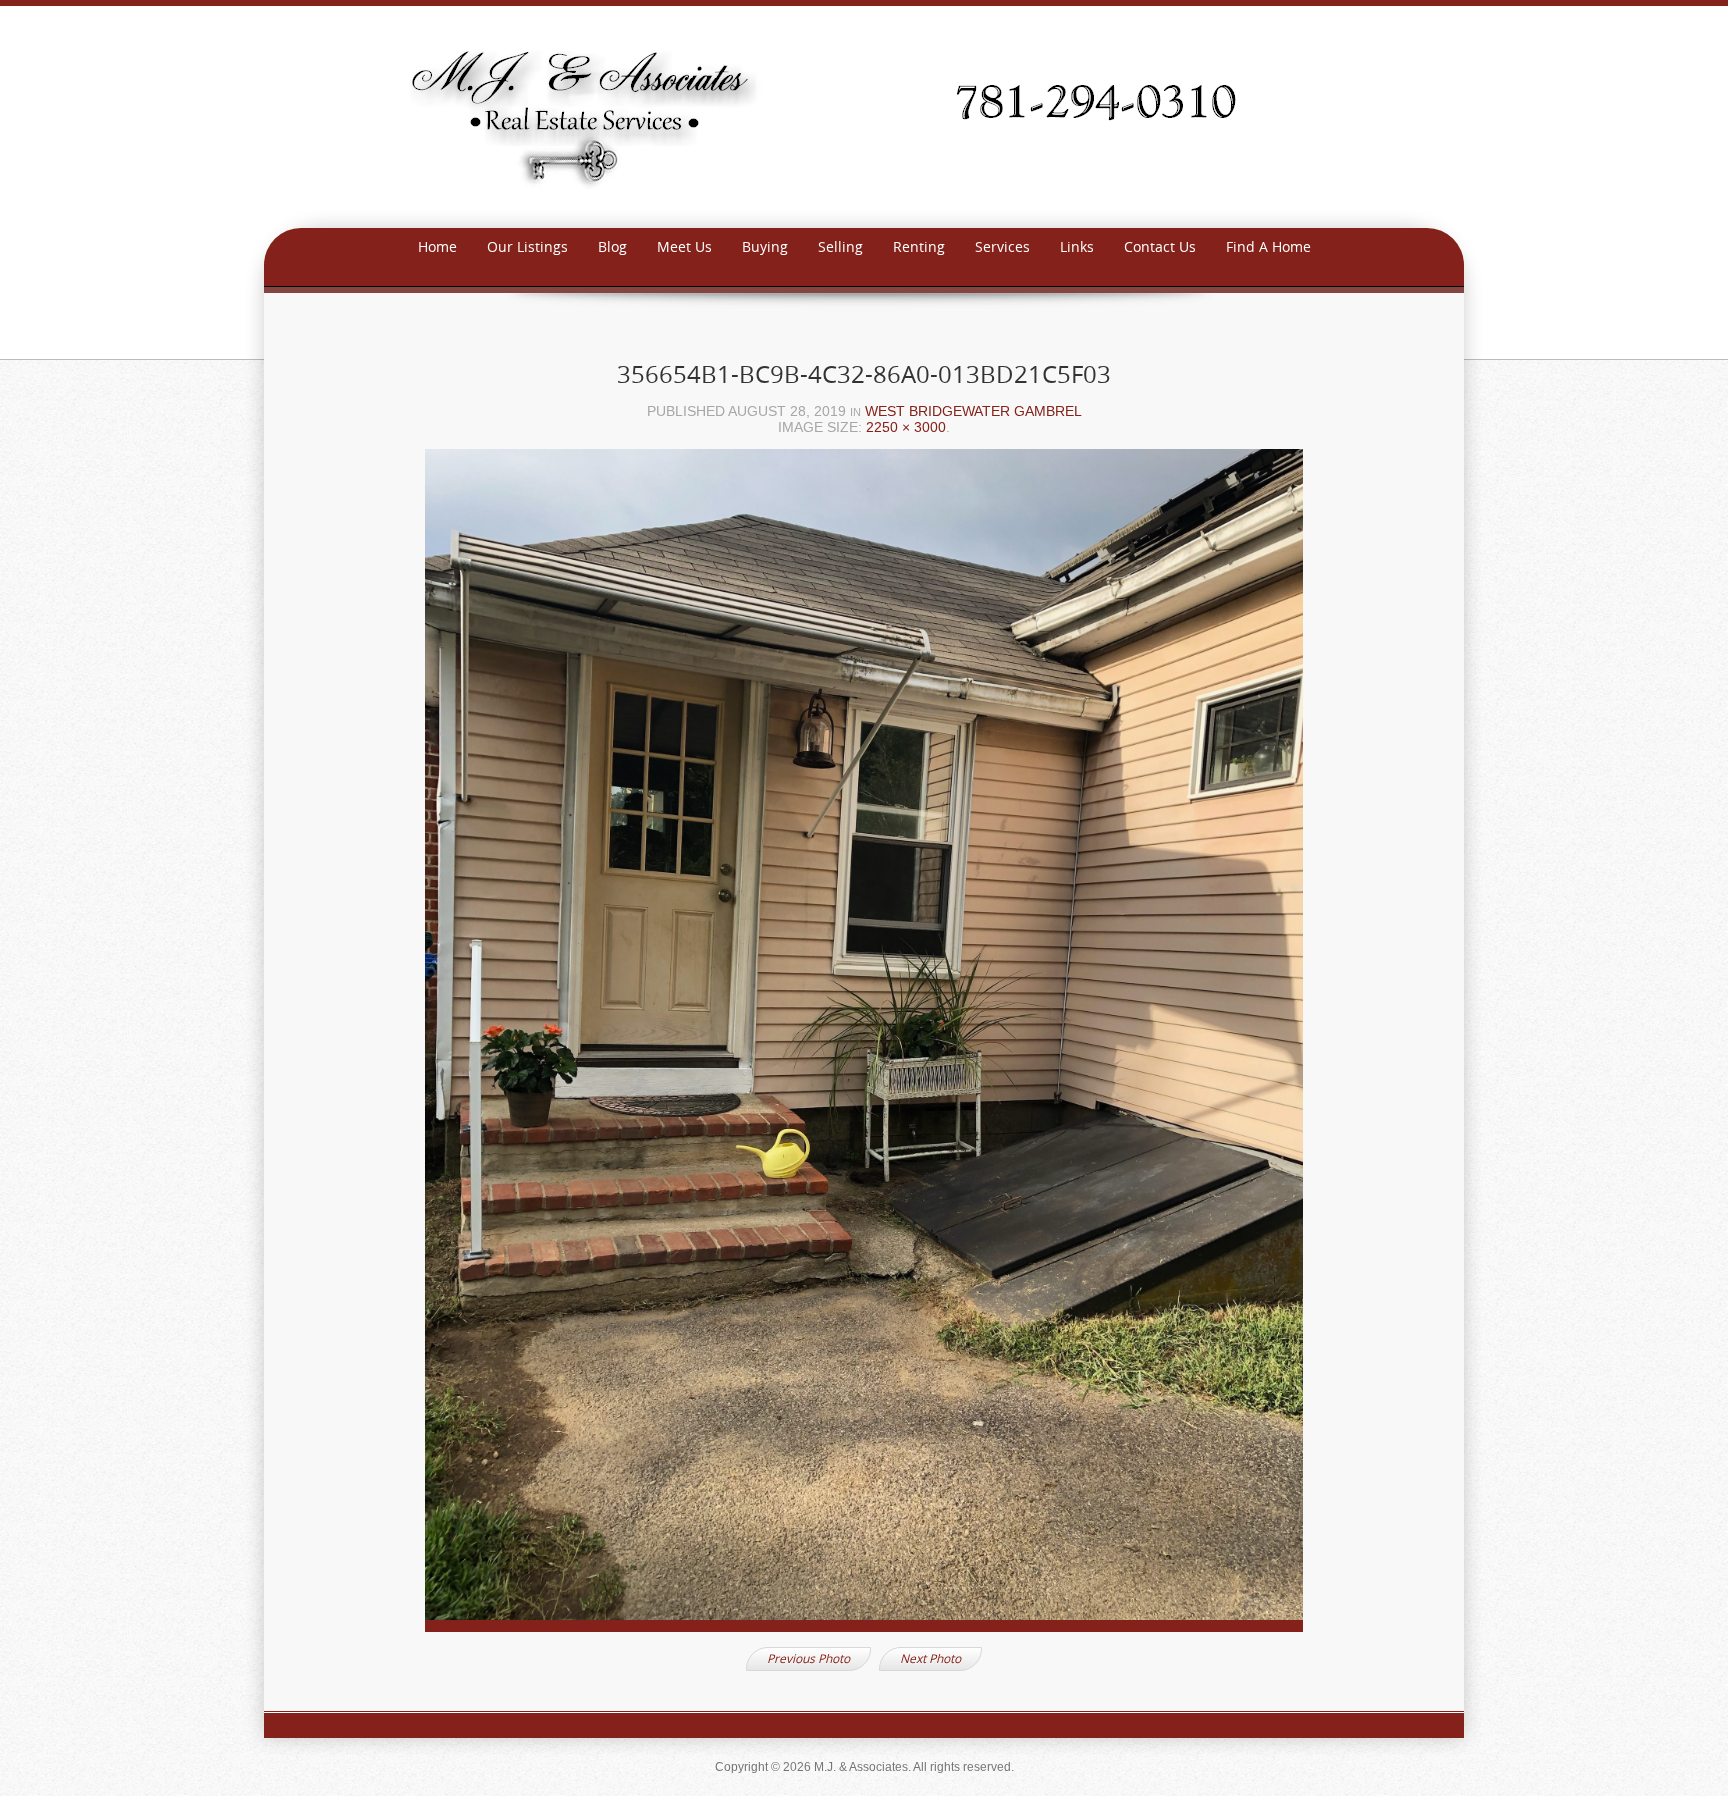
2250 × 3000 (906, 427)
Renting (919, 246)
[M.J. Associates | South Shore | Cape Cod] (864, 115)
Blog (612, 246)
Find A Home (1268, 246)
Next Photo (930, 1658)
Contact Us (1160, 246)
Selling (840, 246)
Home (437, 246)
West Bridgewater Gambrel (973, 411)
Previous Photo (808, 1658)
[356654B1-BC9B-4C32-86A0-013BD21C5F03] (864, 1046)
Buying (765, 246)
